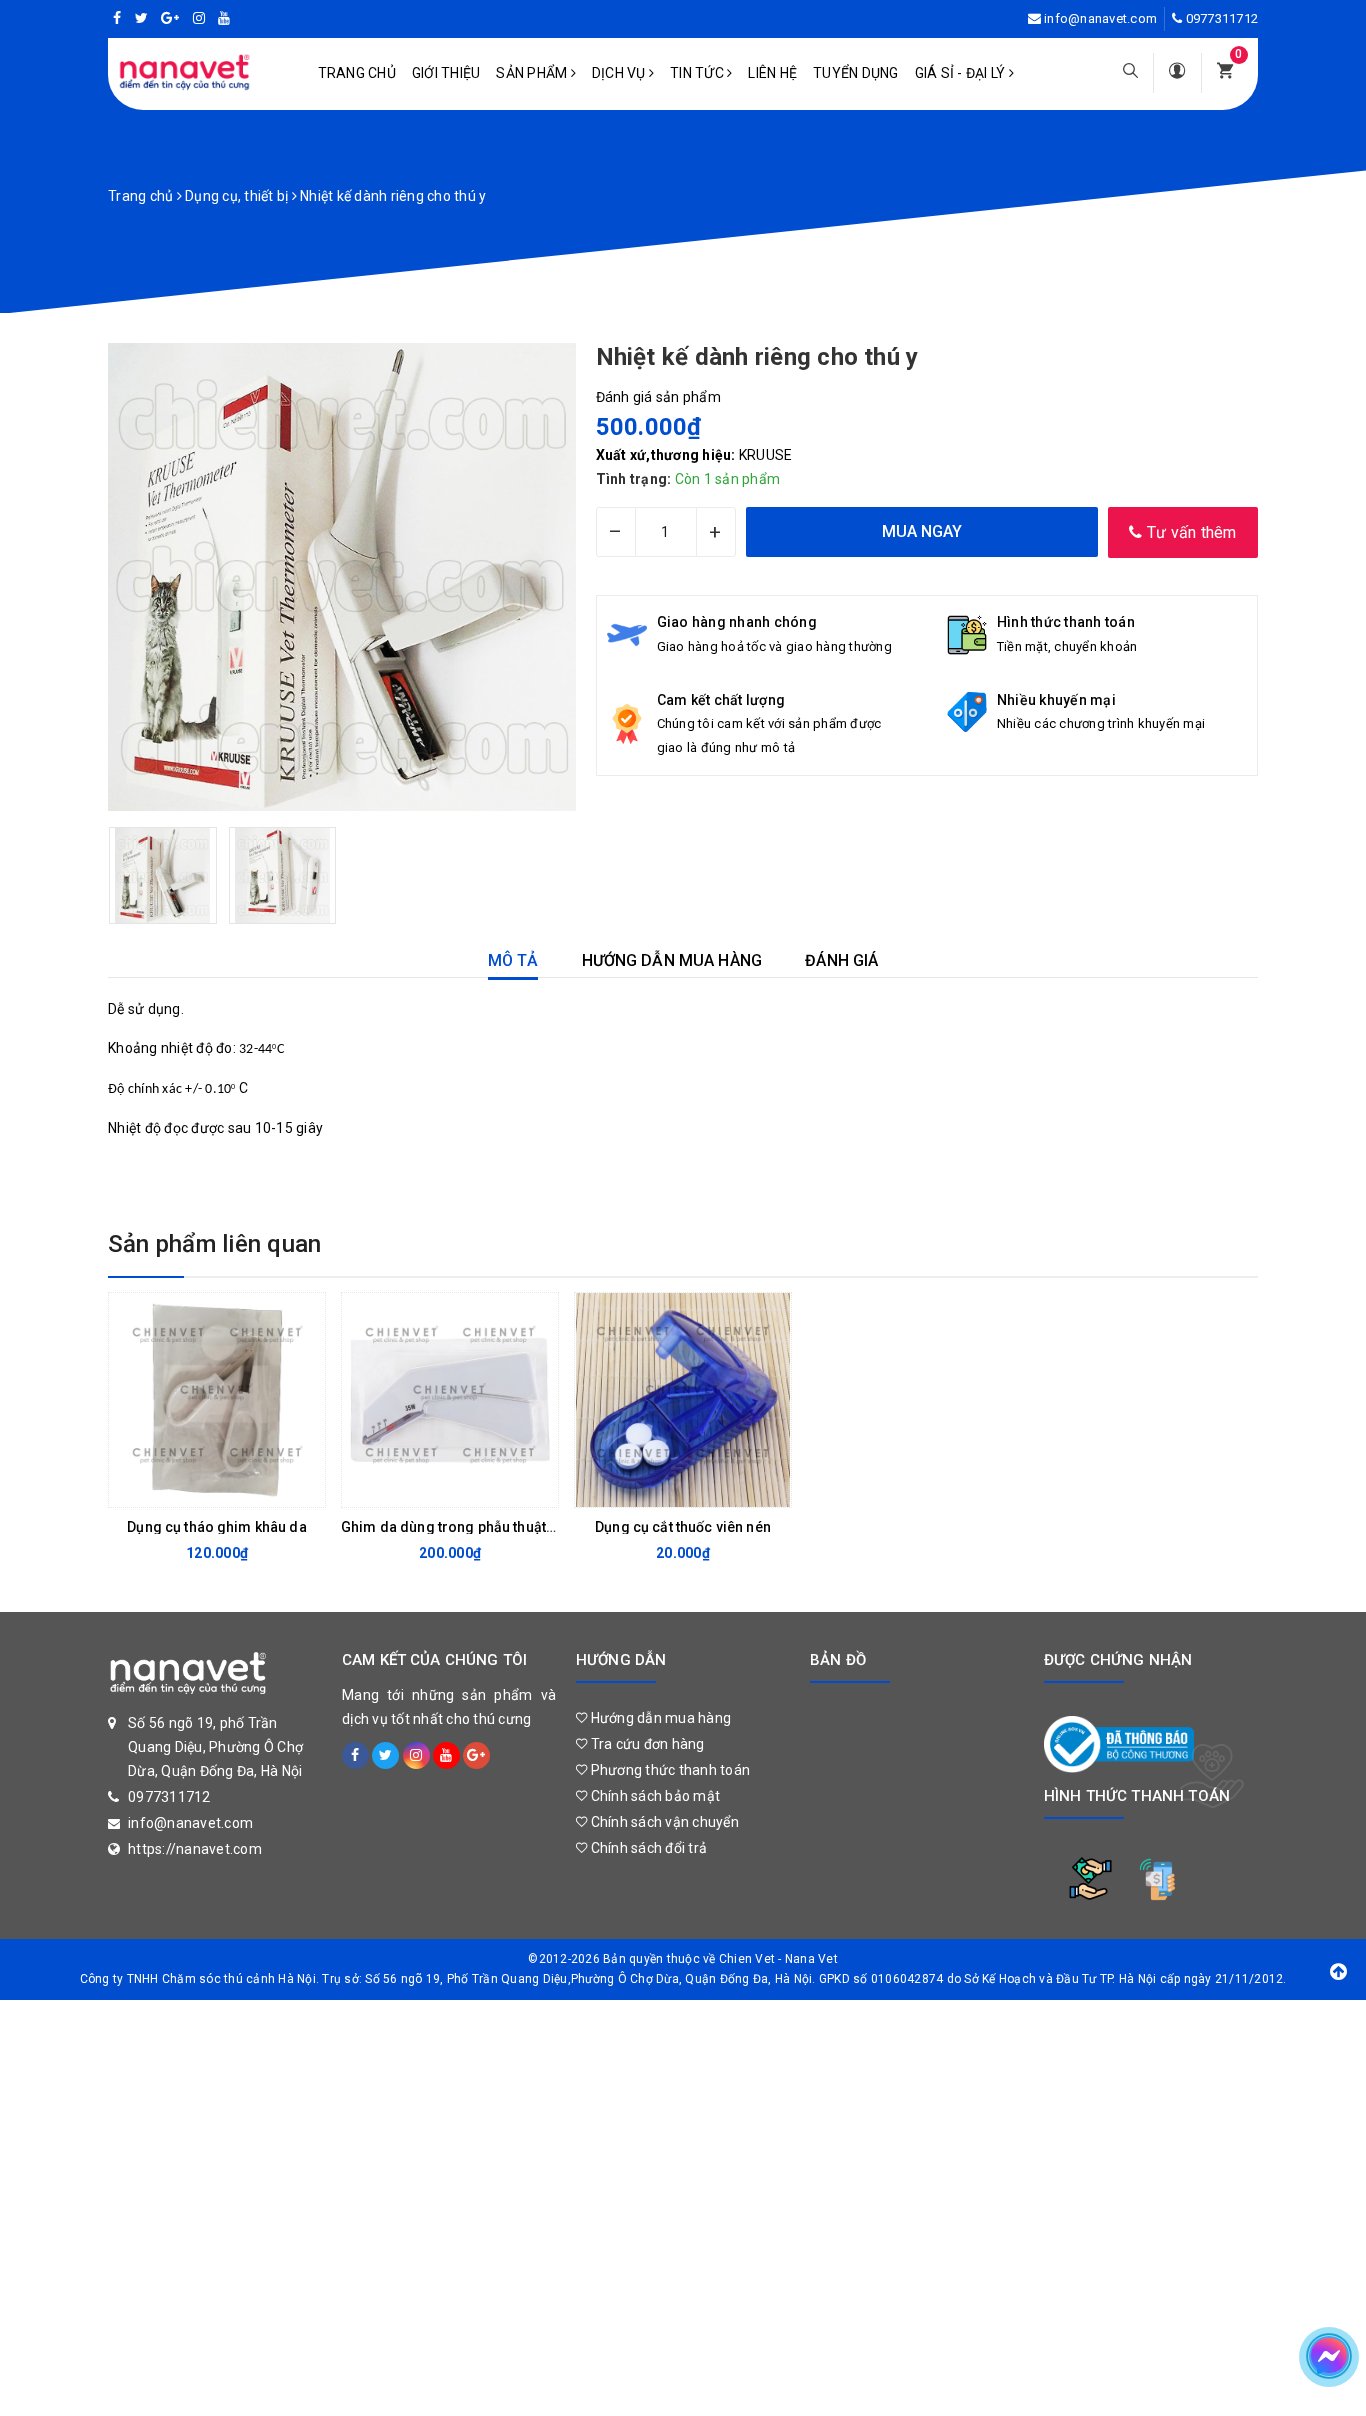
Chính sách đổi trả (647, 1848)
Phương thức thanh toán (668, 1770)
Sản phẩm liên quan (214, 1244)
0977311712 (1222, 18)
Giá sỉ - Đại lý (962, 73)
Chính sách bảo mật (653, 1796)
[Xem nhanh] (305, 1487)
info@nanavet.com (1100, 18)
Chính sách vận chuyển (663, 1822)
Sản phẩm (533, 73)
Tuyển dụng (856, 73)
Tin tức (698, 73)
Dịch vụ (620, 73)
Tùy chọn (667, 1487)
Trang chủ (357, 73)
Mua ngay (201, 1487)
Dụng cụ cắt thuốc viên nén (683, 1527)
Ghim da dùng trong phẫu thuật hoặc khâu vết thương (515, 1527)
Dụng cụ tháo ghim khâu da (217, 1527)
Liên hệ (772, 73)
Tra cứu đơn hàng (645, 1744)
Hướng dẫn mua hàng (659, 1718)
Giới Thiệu (446, 73)
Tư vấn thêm (1190, 532)
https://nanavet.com (195, 1849)
